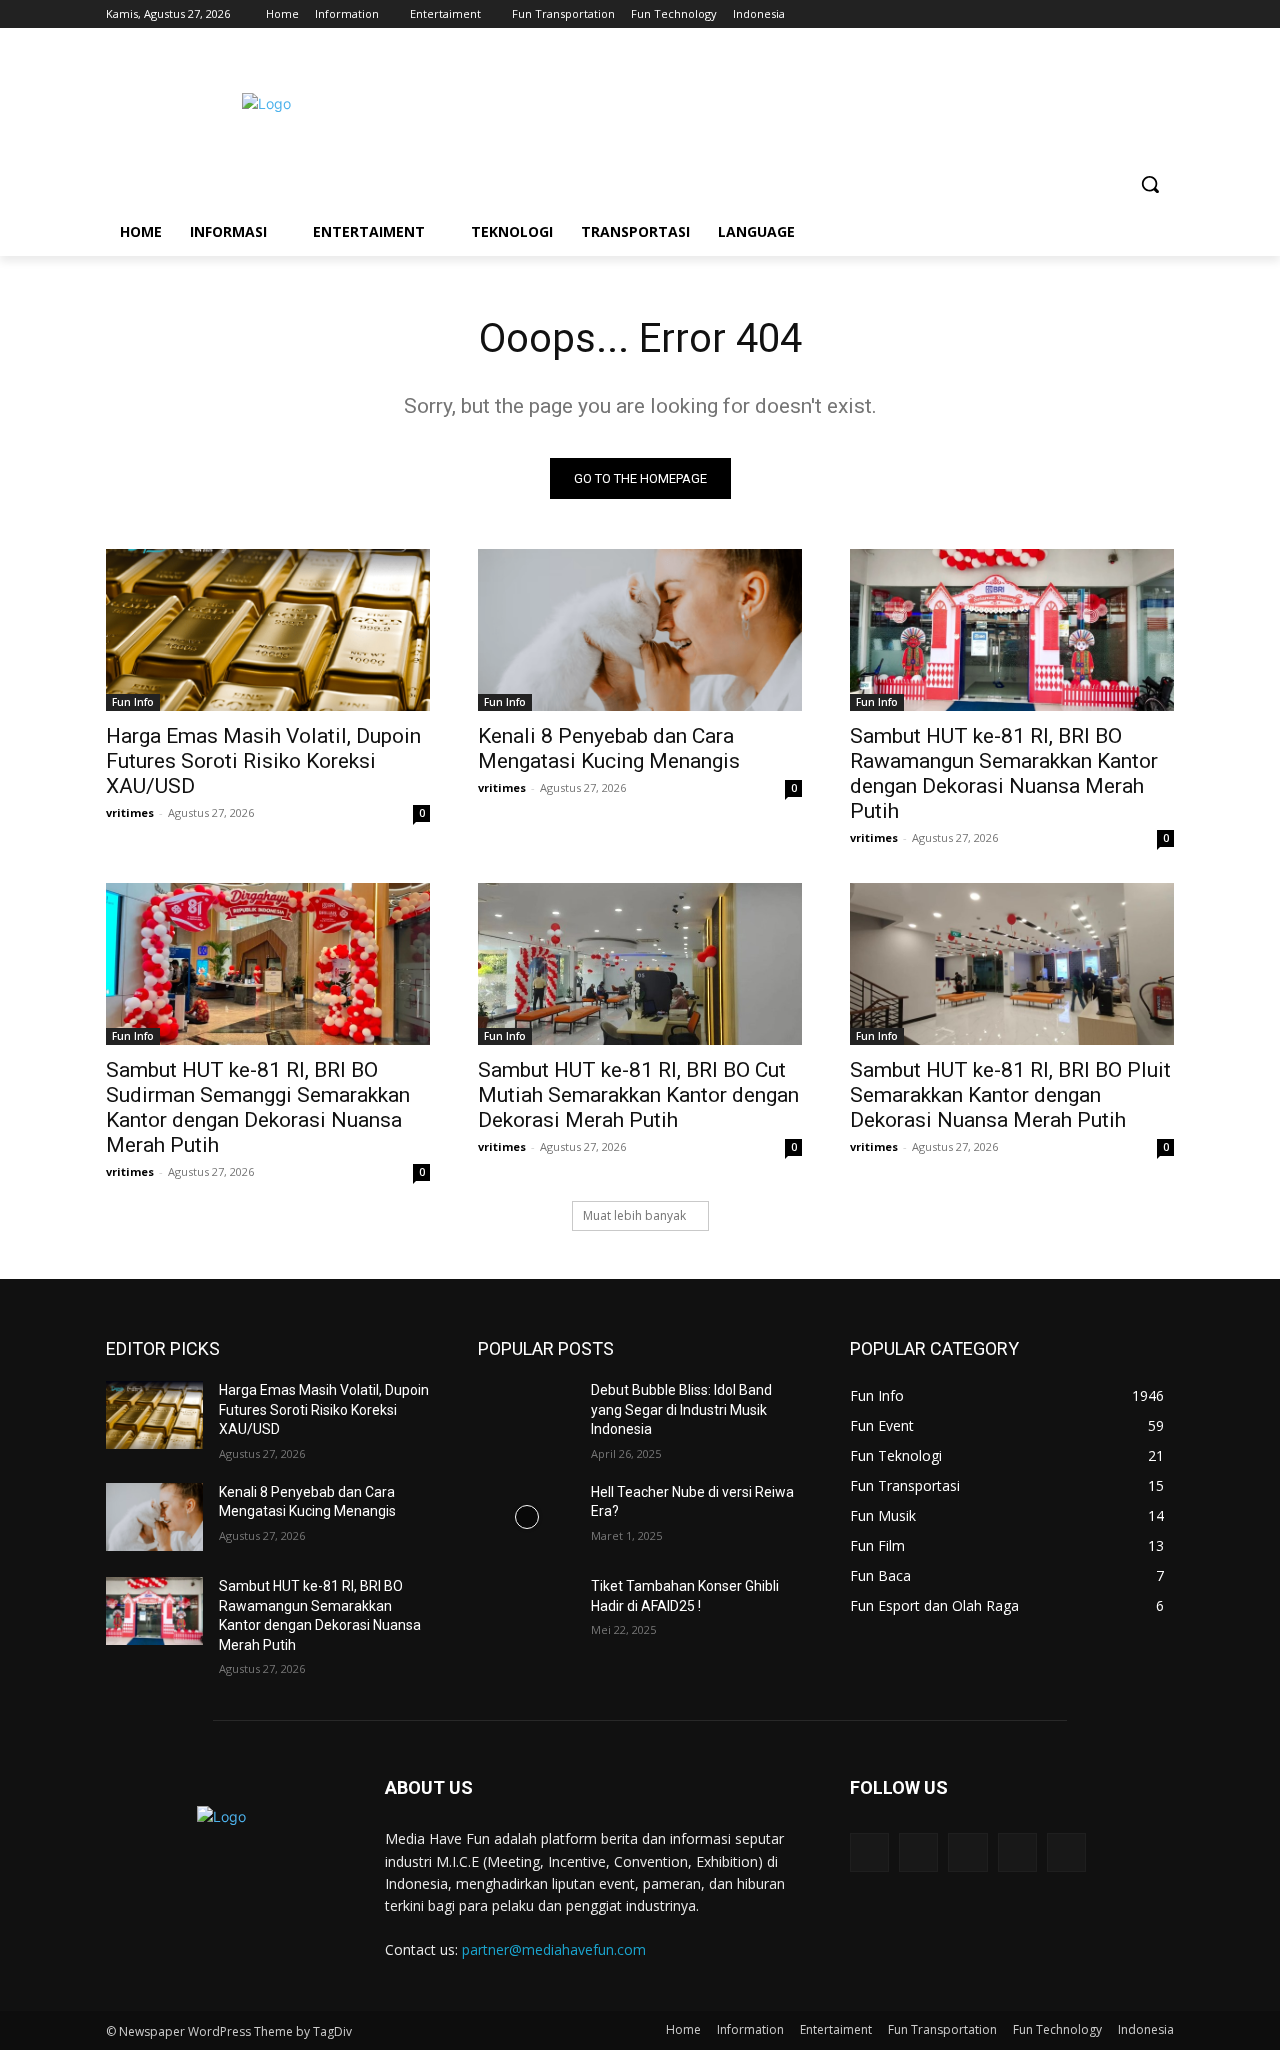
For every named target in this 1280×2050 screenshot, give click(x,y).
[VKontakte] (1066, 1852)
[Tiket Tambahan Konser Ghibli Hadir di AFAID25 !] (526, 1611)
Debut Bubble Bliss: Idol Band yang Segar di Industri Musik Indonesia (681, 1409)
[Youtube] (1162, 14)
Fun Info (133, 702)
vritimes (130, 812)
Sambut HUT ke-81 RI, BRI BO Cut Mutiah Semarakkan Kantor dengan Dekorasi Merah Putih (638, 1095)
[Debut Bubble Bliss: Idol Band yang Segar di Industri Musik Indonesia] (526, 1415)
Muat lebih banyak (634, 1215)
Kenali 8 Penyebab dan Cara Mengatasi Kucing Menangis (609, 748)
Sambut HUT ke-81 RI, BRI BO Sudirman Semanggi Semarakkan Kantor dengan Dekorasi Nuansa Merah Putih (258, 1107)
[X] (1107, 14)
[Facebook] (1051, 14)
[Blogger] (869, 1852)
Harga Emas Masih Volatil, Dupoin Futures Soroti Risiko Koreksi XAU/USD (263, 761)
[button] (1150, 184)
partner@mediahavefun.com (554, 1949)
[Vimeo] (1134, 14)
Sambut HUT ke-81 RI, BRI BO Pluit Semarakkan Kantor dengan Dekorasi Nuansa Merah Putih (1010, 1095)
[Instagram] (1079, 14)
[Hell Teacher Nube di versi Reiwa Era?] (526, 1517)
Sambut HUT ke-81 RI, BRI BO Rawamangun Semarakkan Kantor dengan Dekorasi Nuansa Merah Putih (1004, 773)
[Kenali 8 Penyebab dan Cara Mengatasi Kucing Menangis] (640, 630)
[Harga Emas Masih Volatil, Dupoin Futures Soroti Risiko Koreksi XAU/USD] (268, 630)
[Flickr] (967, 1852)
